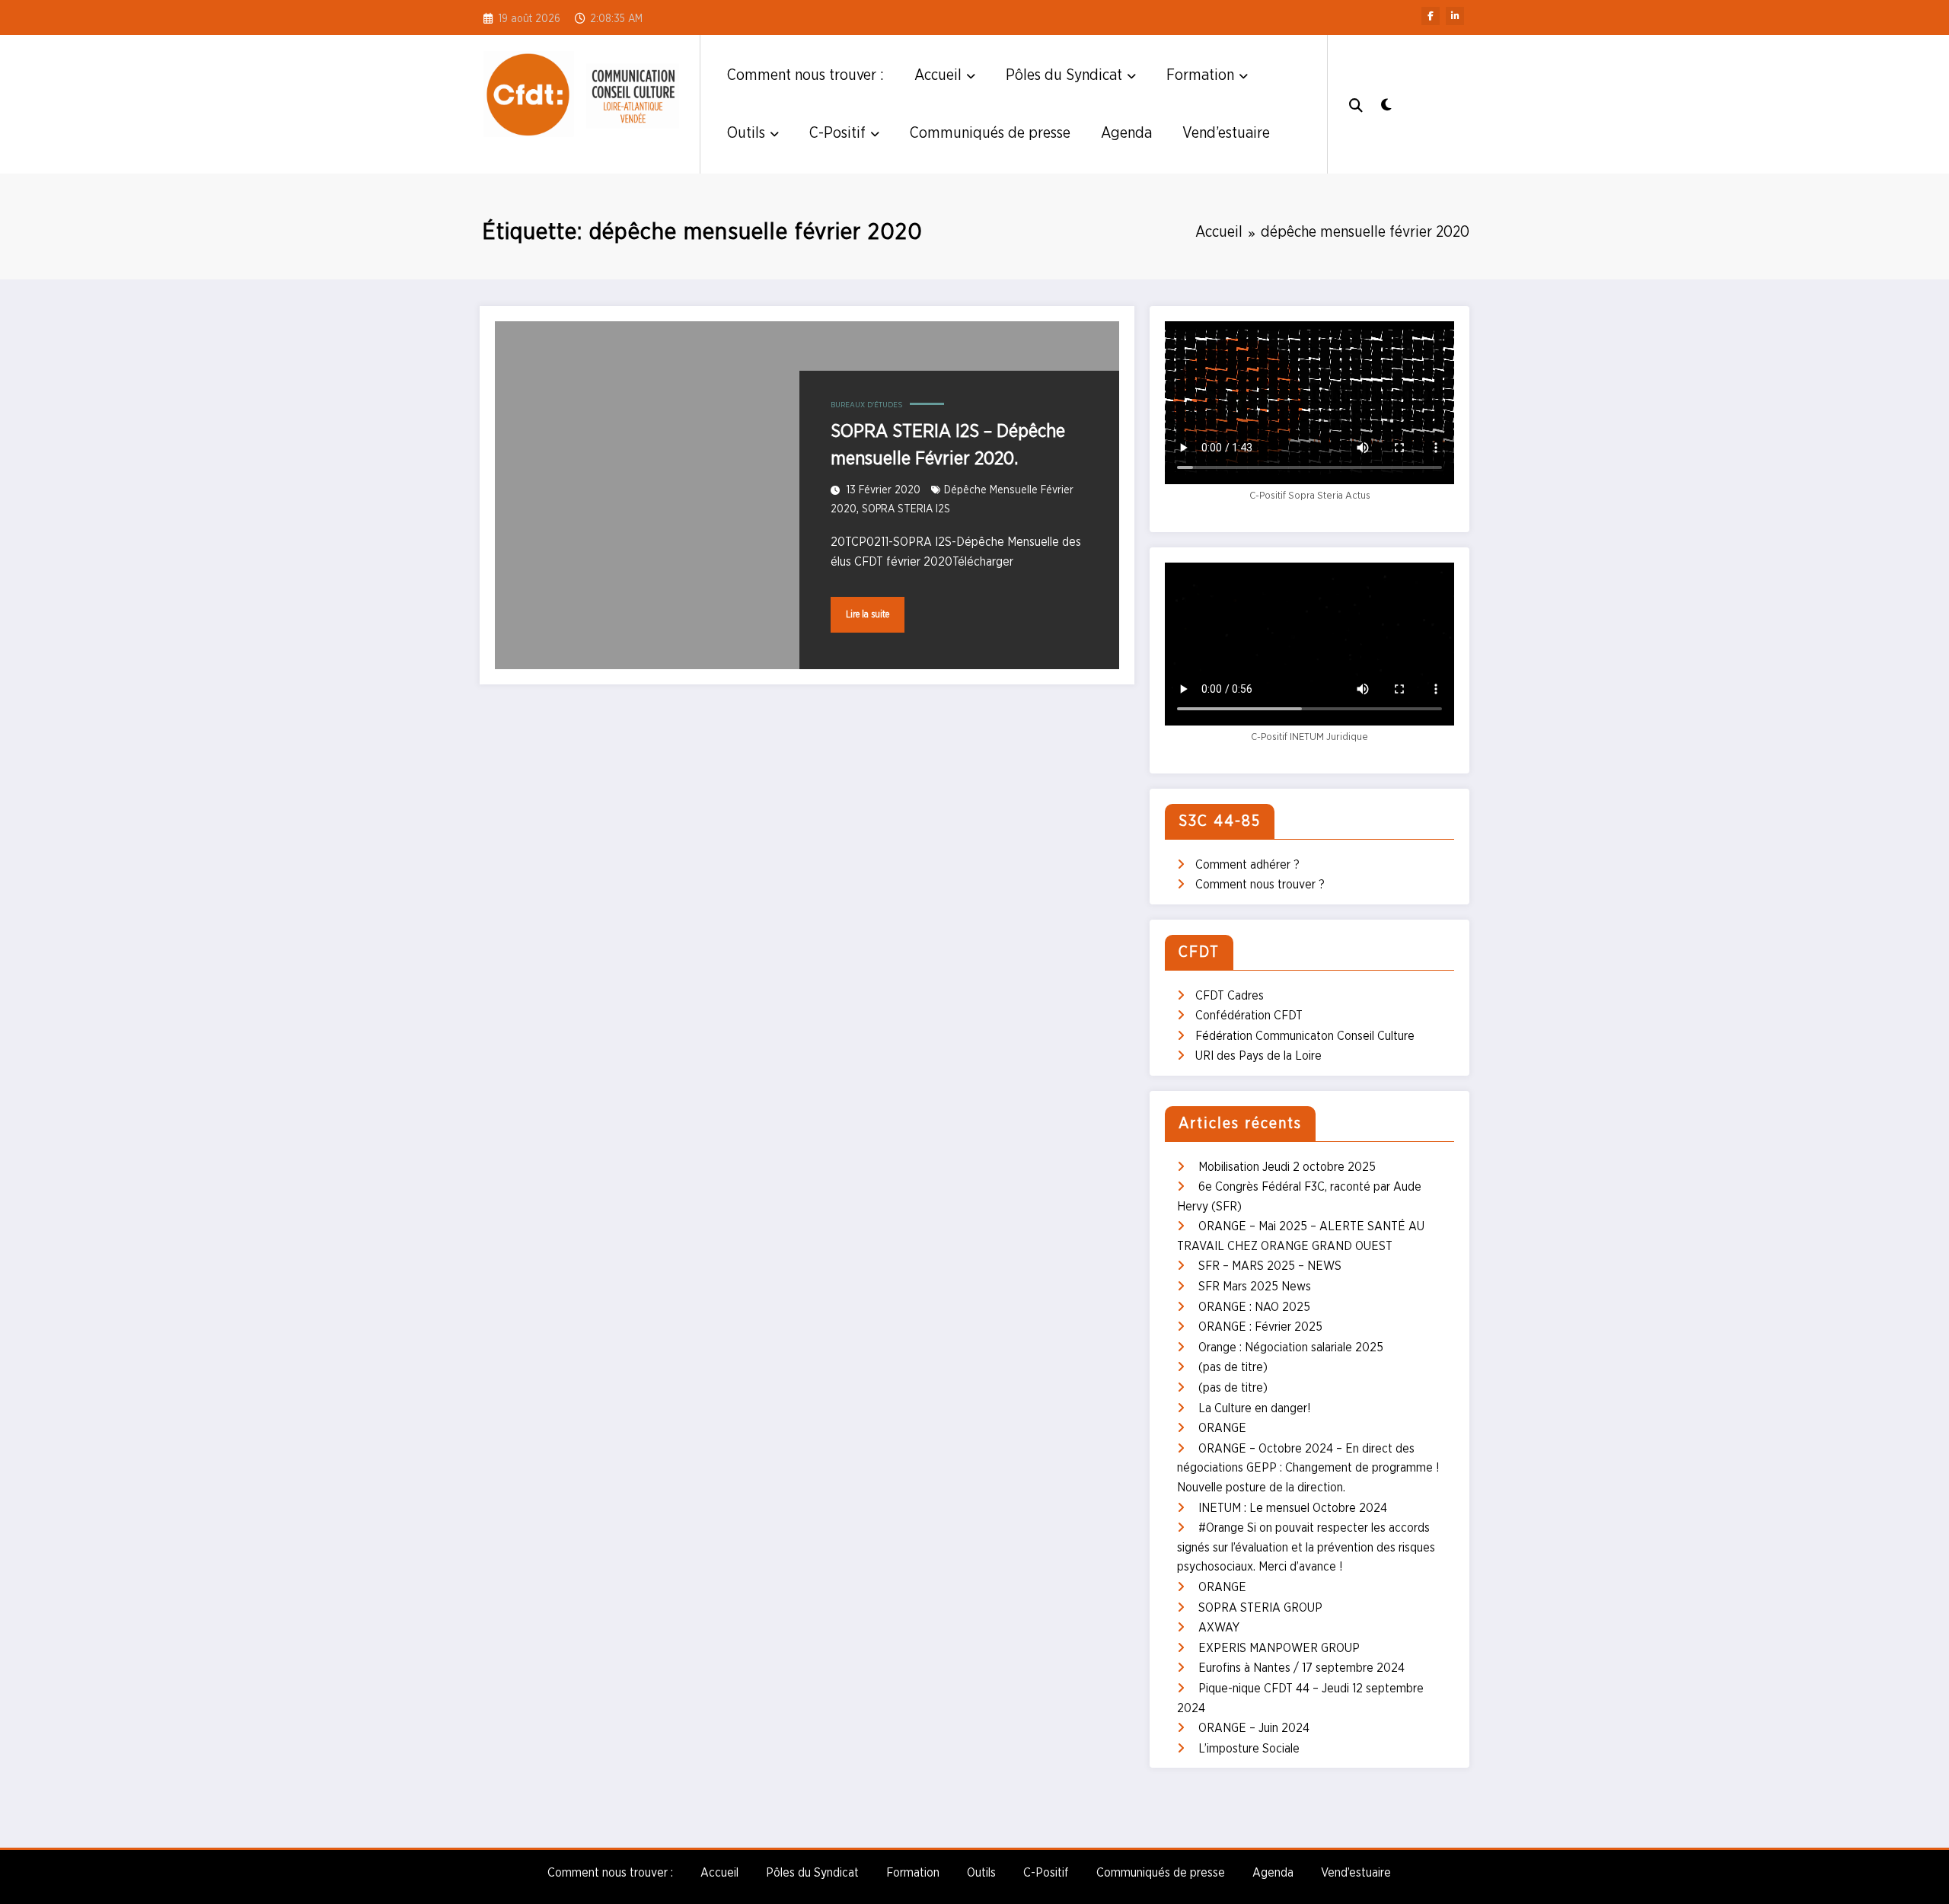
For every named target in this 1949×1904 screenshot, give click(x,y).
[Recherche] (1356, 104)
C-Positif (837, 133)
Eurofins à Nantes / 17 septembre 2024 (1301, 1668)
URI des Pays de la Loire (1258, 1056)
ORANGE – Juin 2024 (1254, 1728)
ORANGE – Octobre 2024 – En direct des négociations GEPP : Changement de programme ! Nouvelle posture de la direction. (1308, 1468)
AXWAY (1219, 1628)
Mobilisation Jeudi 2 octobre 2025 (1287, 1167)
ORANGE (1222, 1428)
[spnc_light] (1386, 104)
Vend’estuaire (1226, 133)
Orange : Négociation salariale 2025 (1291, 1347)
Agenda (1126, 133)
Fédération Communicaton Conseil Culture (1305, 1036)
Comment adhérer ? (1247, 865)
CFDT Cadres (1230, 996)
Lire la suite (868, 614)
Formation (1200, 75)
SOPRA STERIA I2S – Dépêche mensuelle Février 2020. (948, 445)
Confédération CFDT (1249, 1016)
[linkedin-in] (1455, 16)
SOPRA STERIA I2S (906, 509)
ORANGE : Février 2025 (1260, 1327)
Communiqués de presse (990, 133)
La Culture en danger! (1255, 1408)
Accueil (938, 75)
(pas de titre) (1233, 1367)
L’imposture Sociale (1249, 1749)
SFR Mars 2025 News (1255, 1287)
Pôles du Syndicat (1064, 75)
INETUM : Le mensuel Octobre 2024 (1293, 1508)
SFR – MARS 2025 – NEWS (1270, 1266)
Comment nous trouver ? (1260, 885)
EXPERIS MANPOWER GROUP (1279, 1648)
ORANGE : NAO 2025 (1254, 1307)
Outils (746, 133)
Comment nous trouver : (805, 75)
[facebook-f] (1431, 16)
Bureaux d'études (866, 405)
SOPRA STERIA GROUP (1260, 1608)
